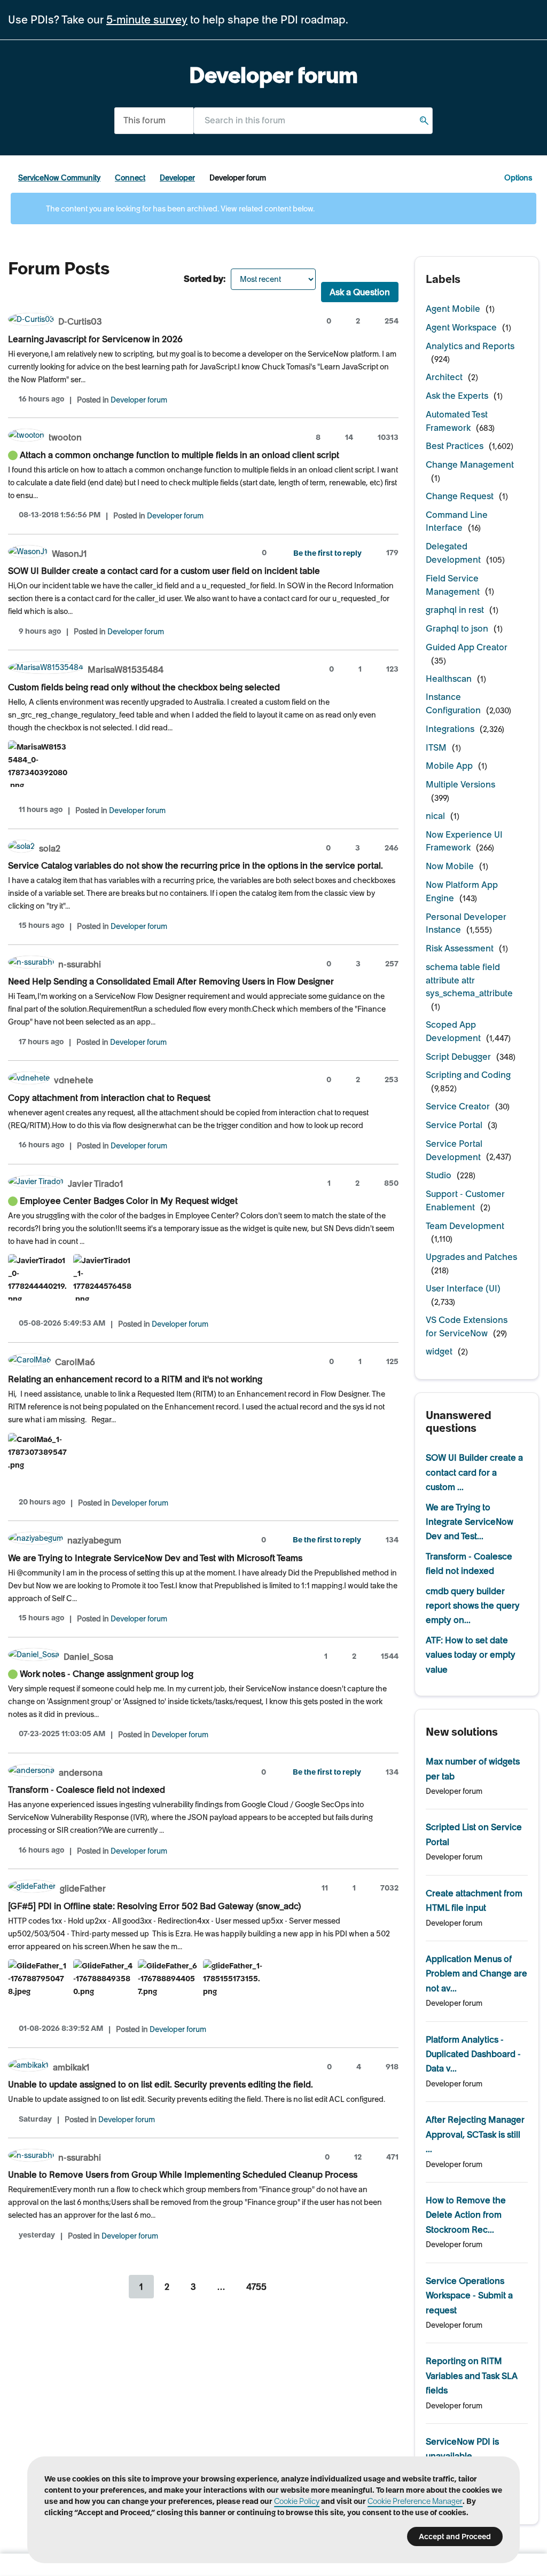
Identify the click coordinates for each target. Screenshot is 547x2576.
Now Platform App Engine (462, 891)
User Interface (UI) (463, 1288)
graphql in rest (455, 610)
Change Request (460, 496)
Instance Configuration (453, 703)
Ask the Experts (457, 396)
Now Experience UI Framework (464, 841)
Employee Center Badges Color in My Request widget (129, 1201)
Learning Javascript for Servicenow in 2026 (95, 339)
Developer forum (139, 400)
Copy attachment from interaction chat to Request (109, 1098)
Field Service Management (453, 585)
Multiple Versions (460, 784)
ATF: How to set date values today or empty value (471, 1655)
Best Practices (455, 446)
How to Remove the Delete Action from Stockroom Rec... (466, 2215)
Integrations (450, 729)
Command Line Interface (457, 521)
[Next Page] (291, 2287)
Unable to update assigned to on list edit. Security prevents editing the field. (161, 2084)
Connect (130, 178)
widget (439, 1351)
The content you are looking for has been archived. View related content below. (179, 209)
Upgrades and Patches (471, 1257)
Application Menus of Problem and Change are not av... (476, 1974)
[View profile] (31, 321)
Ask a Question (360, 292)
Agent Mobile (453, 309)
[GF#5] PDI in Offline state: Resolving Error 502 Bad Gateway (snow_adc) (155, 1906)
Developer (177, 178)
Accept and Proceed (455, 2536)
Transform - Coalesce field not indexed (87, 1790)
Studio (439, 1175)
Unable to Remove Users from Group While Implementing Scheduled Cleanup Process (183, 2175)
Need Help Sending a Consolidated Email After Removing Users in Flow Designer (171, 981)
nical (435, 816)
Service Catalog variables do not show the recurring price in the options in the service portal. (196, 865)
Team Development (465, 1226)
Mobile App (449, 766)
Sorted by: (205, 279)
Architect (444, 377)
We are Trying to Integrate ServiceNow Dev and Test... (470, 1522)
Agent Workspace (461, 327)
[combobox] (313, 120)
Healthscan (449, 679)
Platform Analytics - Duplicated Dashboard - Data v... (473, 2054)
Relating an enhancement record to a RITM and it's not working (135, 1379)
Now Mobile (450, 866)
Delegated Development (453, 553)
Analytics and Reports (470, 346)
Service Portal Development (454, 1150)
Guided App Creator (467, 647)
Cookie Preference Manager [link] (415, 2501)
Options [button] (518, 178)
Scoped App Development (453, 1031)
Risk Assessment (460, 948)
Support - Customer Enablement (465, 1200)
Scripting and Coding (468, 1075)
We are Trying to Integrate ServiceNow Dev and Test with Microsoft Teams (155, 1558)
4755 (256, 2287)
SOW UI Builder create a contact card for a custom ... (474, 1472)
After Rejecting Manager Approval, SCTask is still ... (475, 2134)
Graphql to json (457, 628)
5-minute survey (147, 20)
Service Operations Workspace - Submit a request (469, 2295)
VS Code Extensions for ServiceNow (467, 1326)
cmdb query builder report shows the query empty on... (473, 1606)
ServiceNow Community (59, 178)
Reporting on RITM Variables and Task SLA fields (472, 2376)
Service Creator (458, 1106)
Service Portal (454, 1125)
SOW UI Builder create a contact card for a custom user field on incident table (164, 571)
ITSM (436, 747)
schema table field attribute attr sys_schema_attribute (469, 980)
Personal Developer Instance (466, 923)
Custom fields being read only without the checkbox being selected (144, 687)
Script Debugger (458, 1057)
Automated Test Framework (457, 421)
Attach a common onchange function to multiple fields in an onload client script (179, 455)
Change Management (470, 464)
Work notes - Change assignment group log (107, 1674)
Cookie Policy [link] (297, 2501)
